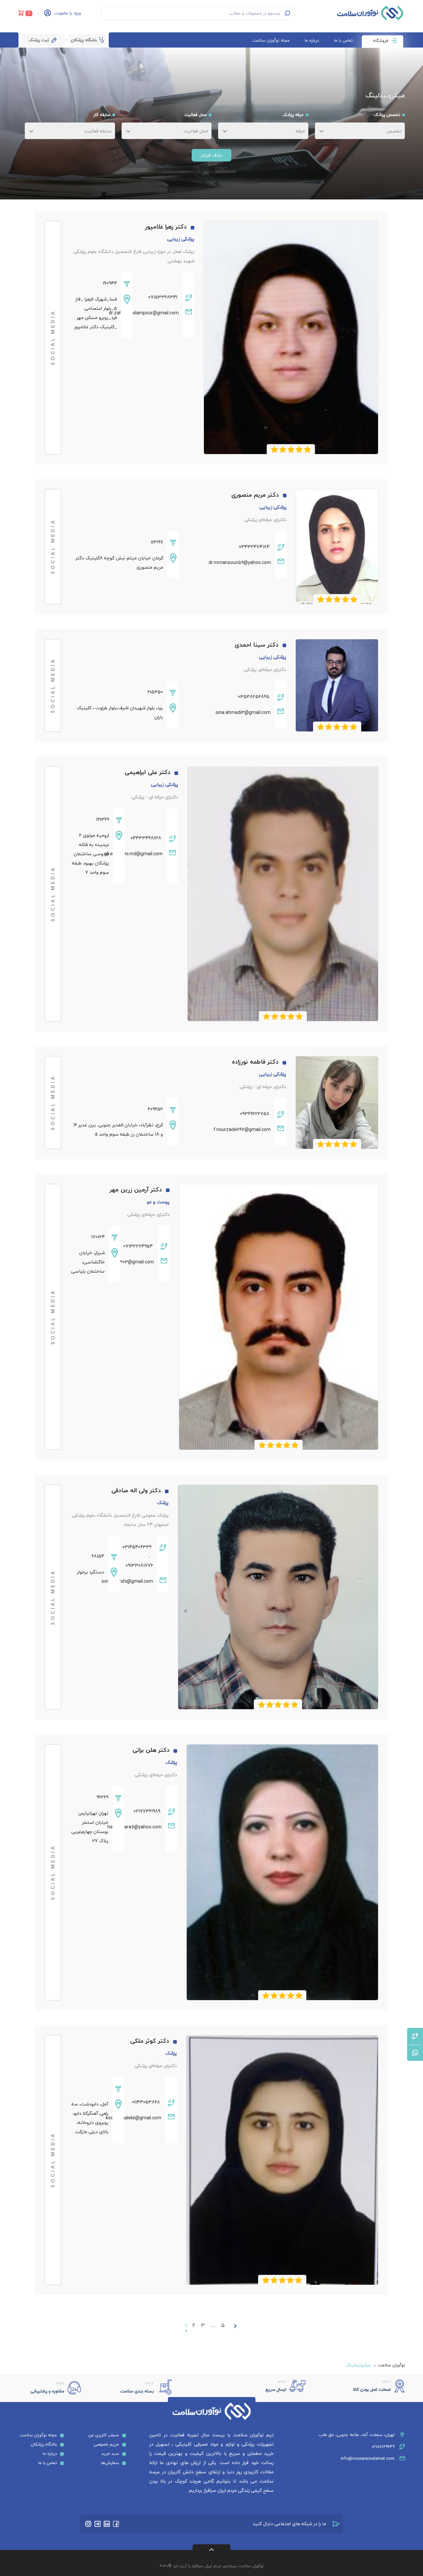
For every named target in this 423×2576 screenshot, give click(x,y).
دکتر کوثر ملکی (150, 2041)
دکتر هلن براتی (151, 1750)
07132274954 (138, 1246)
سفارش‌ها (110, 2463)
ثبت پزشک (39, 40)
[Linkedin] (107, 2524)
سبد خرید (110, 2453)
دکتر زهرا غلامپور (166, 227)
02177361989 (147, 1811)
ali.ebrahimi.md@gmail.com (144, 854)
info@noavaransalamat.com (368, 2458)
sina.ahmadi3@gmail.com (243, 712)
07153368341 (163, 297)
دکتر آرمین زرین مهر (136, 1190)
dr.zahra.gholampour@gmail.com (156, 313)
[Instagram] (88, 2524)
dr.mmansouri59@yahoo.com (240, 563)
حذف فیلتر (212, 155)
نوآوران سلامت (391, 2365)
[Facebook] (116, 2524)
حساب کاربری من (104, 2435)
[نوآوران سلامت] (370, 13)
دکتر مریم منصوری (255, 495)
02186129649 (383, 2447)
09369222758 (255, 1114)
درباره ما (312, 40)
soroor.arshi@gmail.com (136, 1581)
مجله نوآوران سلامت (271, 40)
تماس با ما (343, 40)
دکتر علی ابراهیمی (148, 772)
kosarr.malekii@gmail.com (143, 2118)
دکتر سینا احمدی (257, 645)
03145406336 (137, 1547)
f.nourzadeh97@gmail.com (242, 1129)
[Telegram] (97, 2524)
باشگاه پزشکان (84, 40)
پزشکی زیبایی (181, 239)
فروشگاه (381, 41)
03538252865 (254, 697)
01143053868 (146, 2102)
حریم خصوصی (106, 2444)
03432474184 (254, 547)
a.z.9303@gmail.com (137, 1262)
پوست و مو (158, 1202)
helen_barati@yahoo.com (143, 1827)
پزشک (163, 1503)
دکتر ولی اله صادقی (136, 1490)
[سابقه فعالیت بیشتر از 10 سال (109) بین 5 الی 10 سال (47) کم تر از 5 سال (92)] (67, 129)
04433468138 (146, 838)
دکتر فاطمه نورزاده (255, 1062)
